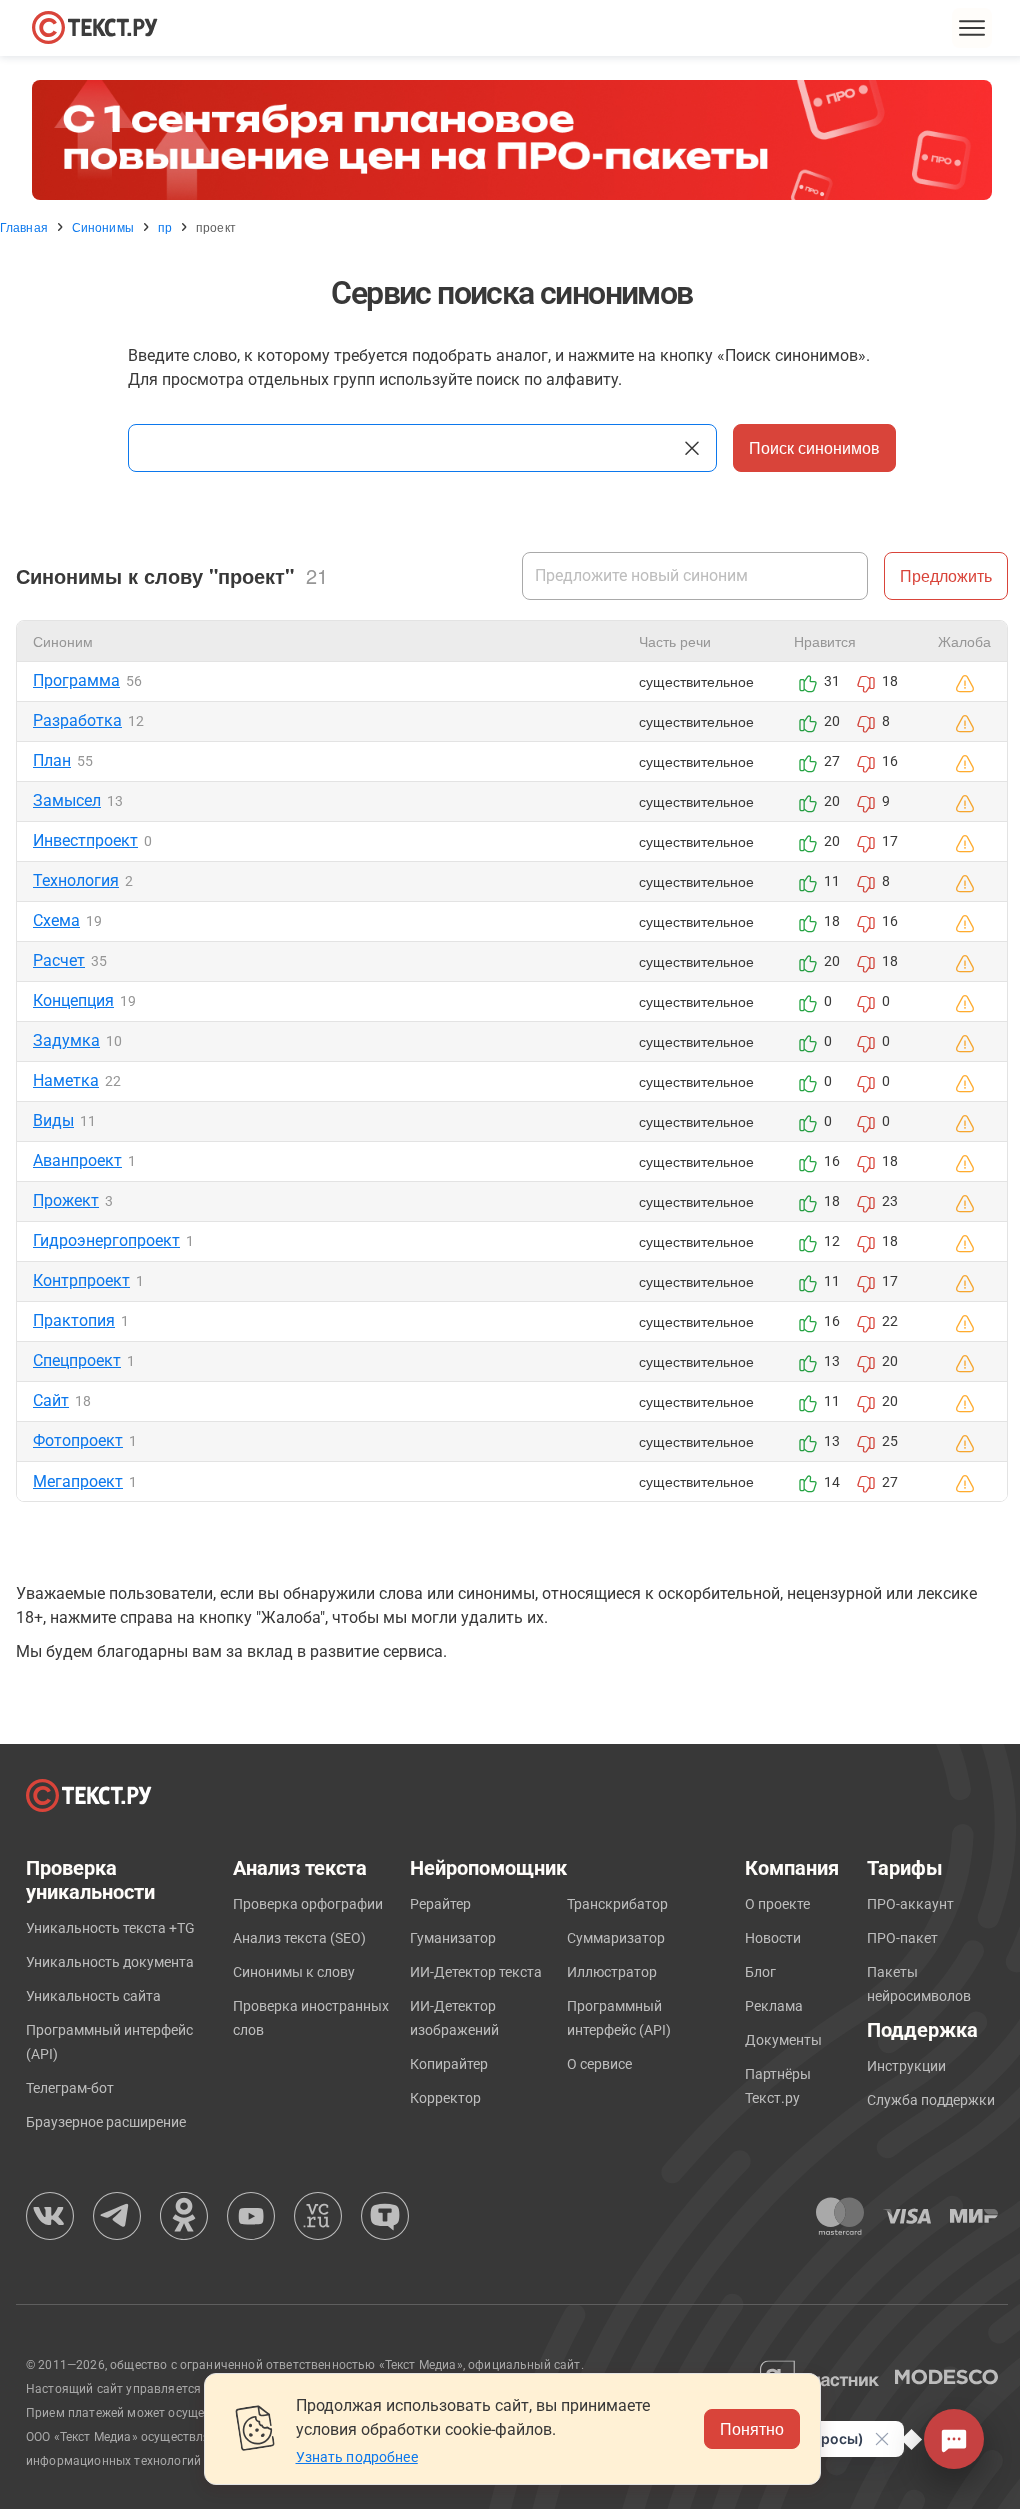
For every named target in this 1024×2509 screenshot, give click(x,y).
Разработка (77, 720)
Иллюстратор (612, 1972)
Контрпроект (81, 1280)
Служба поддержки (931, 2100)
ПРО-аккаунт (910, 1904)
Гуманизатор (453, 1938)
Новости (773, 1938)
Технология (76, 880)
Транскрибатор (617, 1904)
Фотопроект (78, 1440)
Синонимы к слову (294, 1972)
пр (165, 227)
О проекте (777, 1904)
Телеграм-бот (70, 2088)
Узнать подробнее (357, 2457)
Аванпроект (77, 1160)
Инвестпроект (85, 840)
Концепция (73, 1000)
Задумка (66, 1040)
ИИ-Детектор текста (476, 1972)
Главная (24, 227)
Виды (53, 1120)
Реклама (774, 2006)
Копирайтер (449, 2064)
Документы (783, 2040)
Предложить (946, 575)
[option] (512, 140)
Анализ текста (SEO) (299, 1938)
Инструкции (906, 2066)
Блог (760, 1972)
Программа (76, 680)
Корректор (445, 2098)
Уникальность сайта (93, 1996)
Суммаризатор (616, 1938)
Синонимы (103, 227)
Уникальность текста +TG (110, 1928)
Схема (56, 920)
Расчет (59, 960)
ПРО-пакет (902, 1938)
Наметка (66, 1080)
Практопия (74, 1320)
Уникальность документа (110, 1962)
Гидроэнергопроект (106, 1240)
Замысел (67, 800)
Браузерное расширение (106, 2122)
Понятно (752, 2428)
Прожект (66, 1200)
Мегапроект (78, 1481)
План (52, 760)
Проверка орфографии (308, 1904)
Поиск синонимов (814, 447)
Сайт (51, 1400)
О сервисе (599, 2064)
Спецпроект (77, 1360)
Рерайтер (440, 1904)
